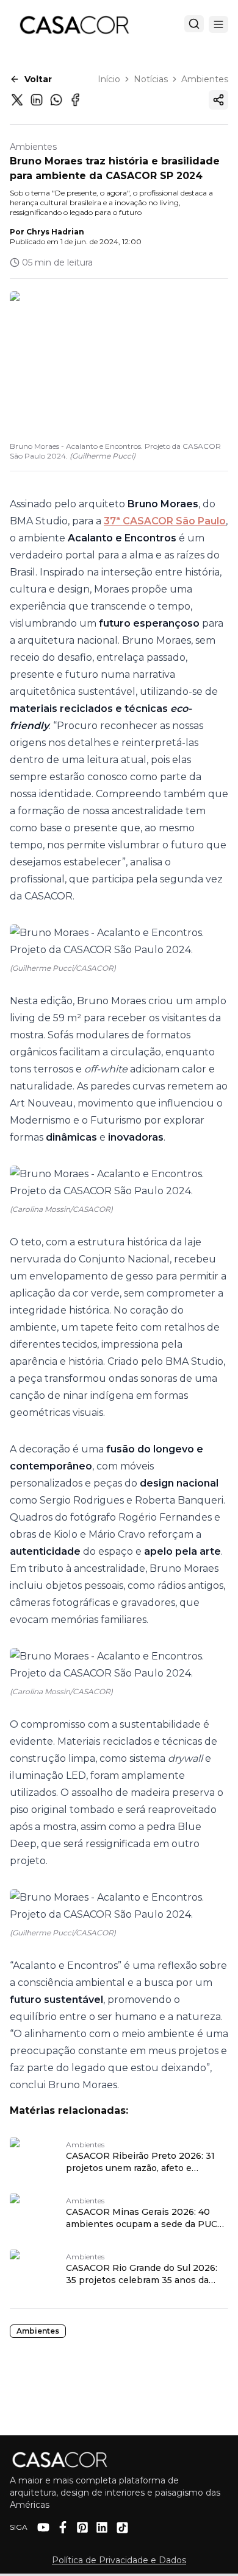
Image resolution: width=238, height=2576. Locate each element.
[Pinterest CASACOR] (82, 2527)
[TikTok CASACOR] (122, 2528)
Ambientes (205, 79)
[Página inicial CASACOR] (74, 24)
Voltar (38, 79)
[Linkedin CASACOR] (102, 2527)
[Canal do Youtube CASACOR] (43, 2527)
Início (109, 79)
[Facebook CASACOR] (63, 2527)
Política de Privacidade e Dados (119, 2560)
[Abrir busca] (194, 24)
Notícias (151, 79)
